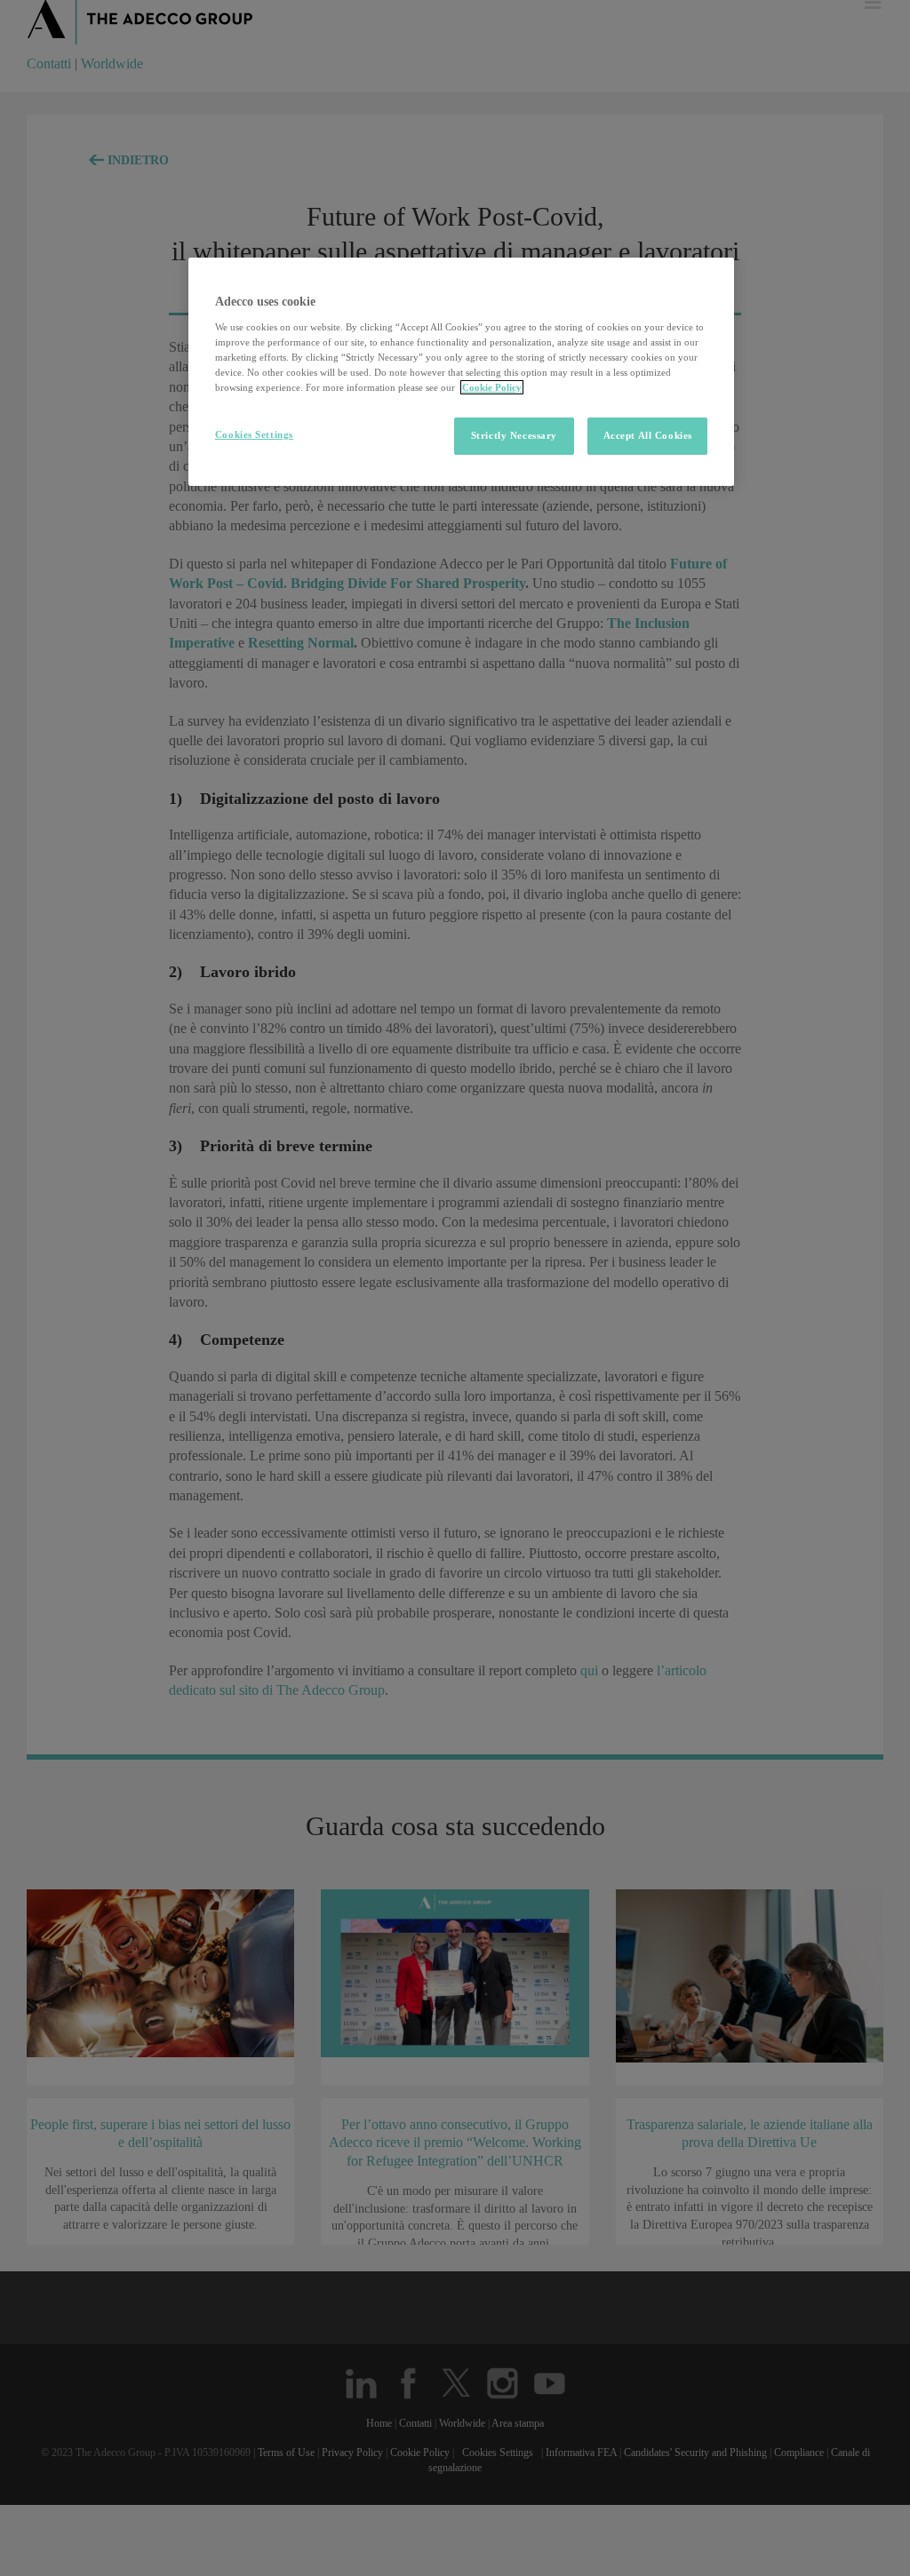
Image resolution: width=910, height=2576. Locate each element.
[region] (461, 372)
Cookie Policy (492, 387)
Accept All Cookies (648, 435)
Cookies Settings (254, 434)
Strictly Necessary (514, 435)
